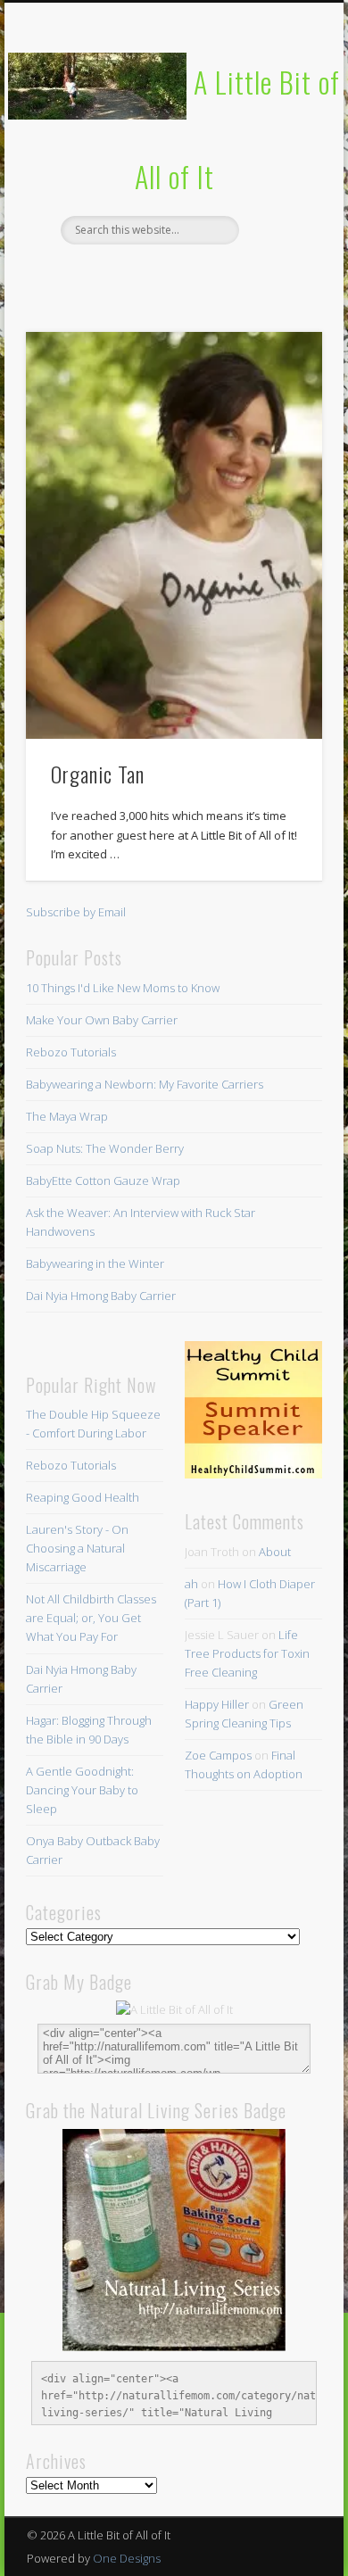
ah (191, 1584)
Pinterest (171, 275)
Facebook (98, 275)
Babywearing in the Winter (95, 1263)
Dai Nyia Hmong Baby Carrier (101, 1296)
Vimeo (208, 275)
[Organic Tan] (174, 535)
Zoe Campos (218, 1755)
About (275, 1552)
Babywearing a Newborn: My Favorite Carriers (145, 1084)
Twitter (135, 275)
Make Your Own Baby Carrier (102, 1020)
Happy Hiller (217, 1704)
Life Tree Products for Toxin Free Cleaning (247, 1653)
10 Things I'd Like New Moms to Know (123, 988)
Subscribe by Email (76, 912)
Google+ (244, 275)
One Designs (127, 2558)
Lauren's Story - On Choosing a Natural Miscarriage (77, 1548)
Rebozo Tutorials (71, 1052)
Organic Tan (98, 774)
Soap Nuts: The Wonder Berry (105, 1148)
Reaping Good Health (83, 1497)
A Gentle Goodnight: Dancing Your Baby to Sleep (82, 1790)
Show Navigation (278, 160)
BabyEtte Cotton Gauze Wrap (103, 1180)
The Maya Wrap (67, 1116)
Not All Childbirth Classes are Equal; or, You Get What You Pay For (91, 1618)
